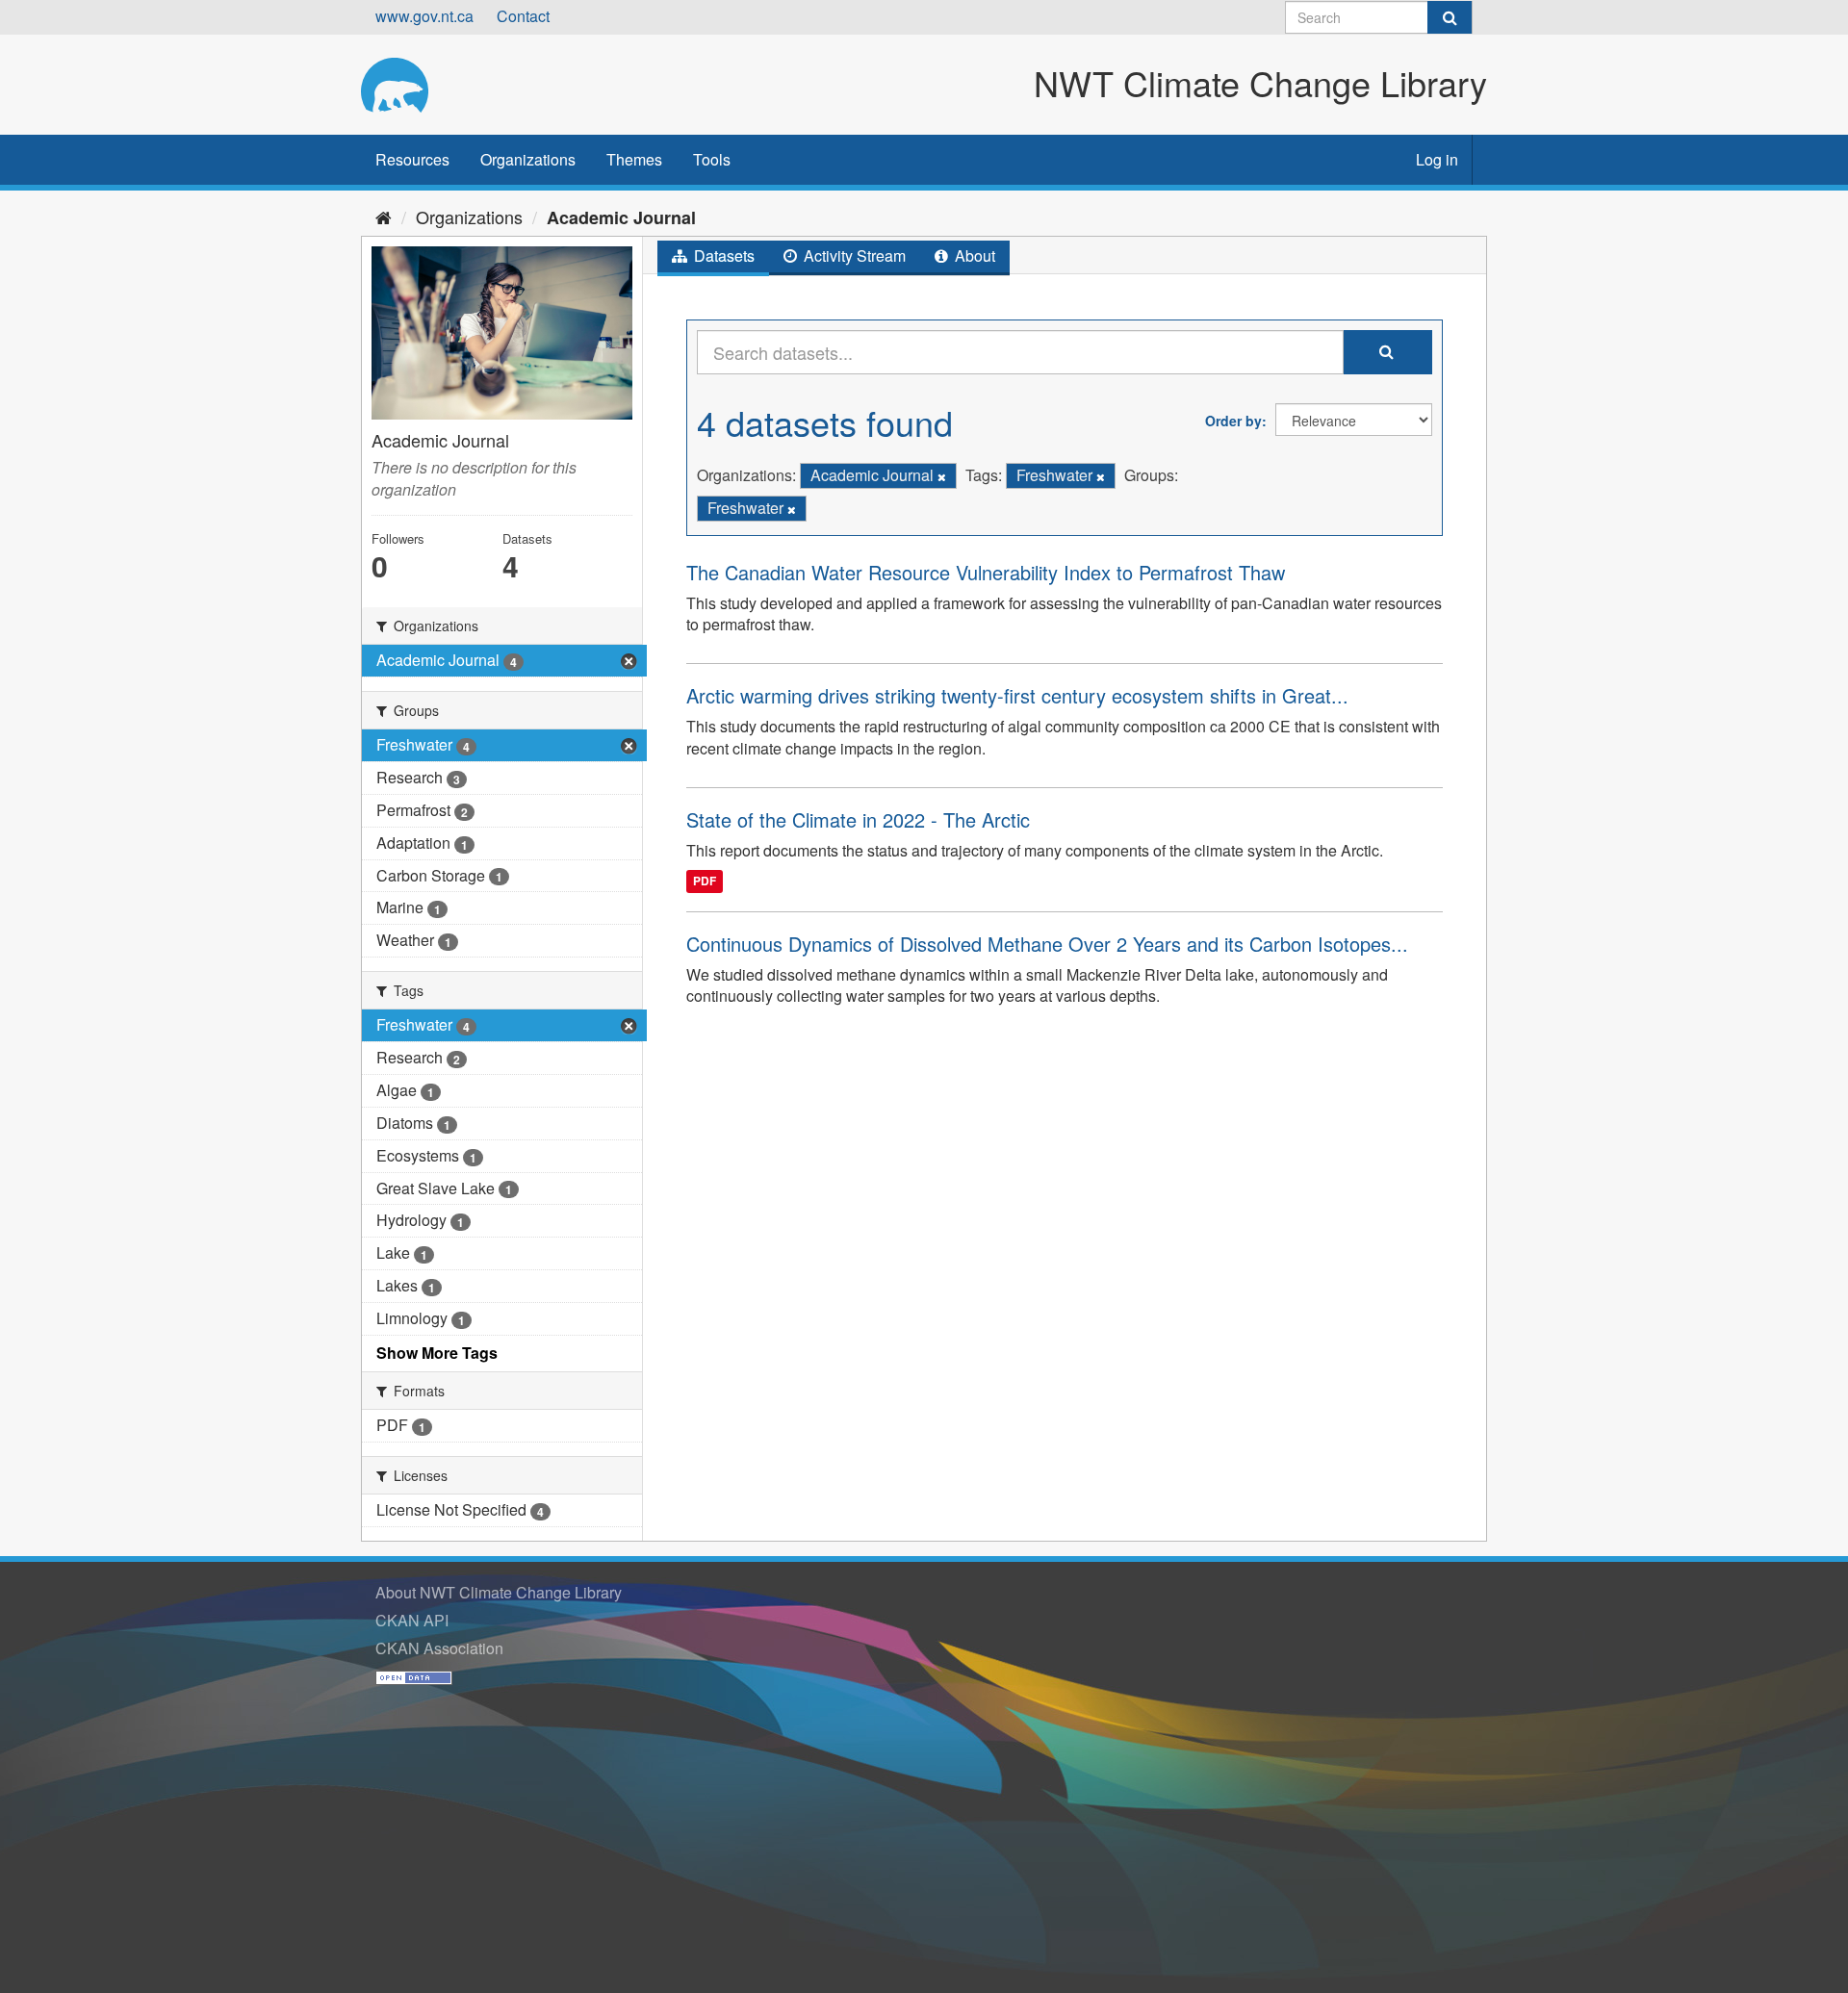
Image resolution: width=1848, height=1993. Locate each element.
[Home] (384, 217)
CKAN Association (439, 1648)
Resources (412, 159)
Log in (1437, 159)
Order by (1233, 421)
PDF (705, 882)
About (973, 256)
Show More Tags (437, 1353)
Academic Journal (621, 217)
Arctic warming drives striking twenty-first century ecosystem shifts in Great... (1017, 695)
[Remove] (942, 476)
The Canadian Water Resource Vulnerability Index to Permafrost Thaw (986, 572)
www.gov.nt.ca (424, 16)
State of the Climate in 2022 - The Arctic (858, 819)
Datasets (722, 256)
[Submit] (1450, 17)
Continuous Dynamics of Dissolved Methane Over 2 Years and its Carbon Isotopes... (1047, 944)
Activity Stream (853, 256)
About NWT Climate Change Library (499, 1592)
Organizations (528, 159)
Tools (712, 159)
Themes (634, 159)
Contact (523, 16)
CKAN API (412, 1620)
